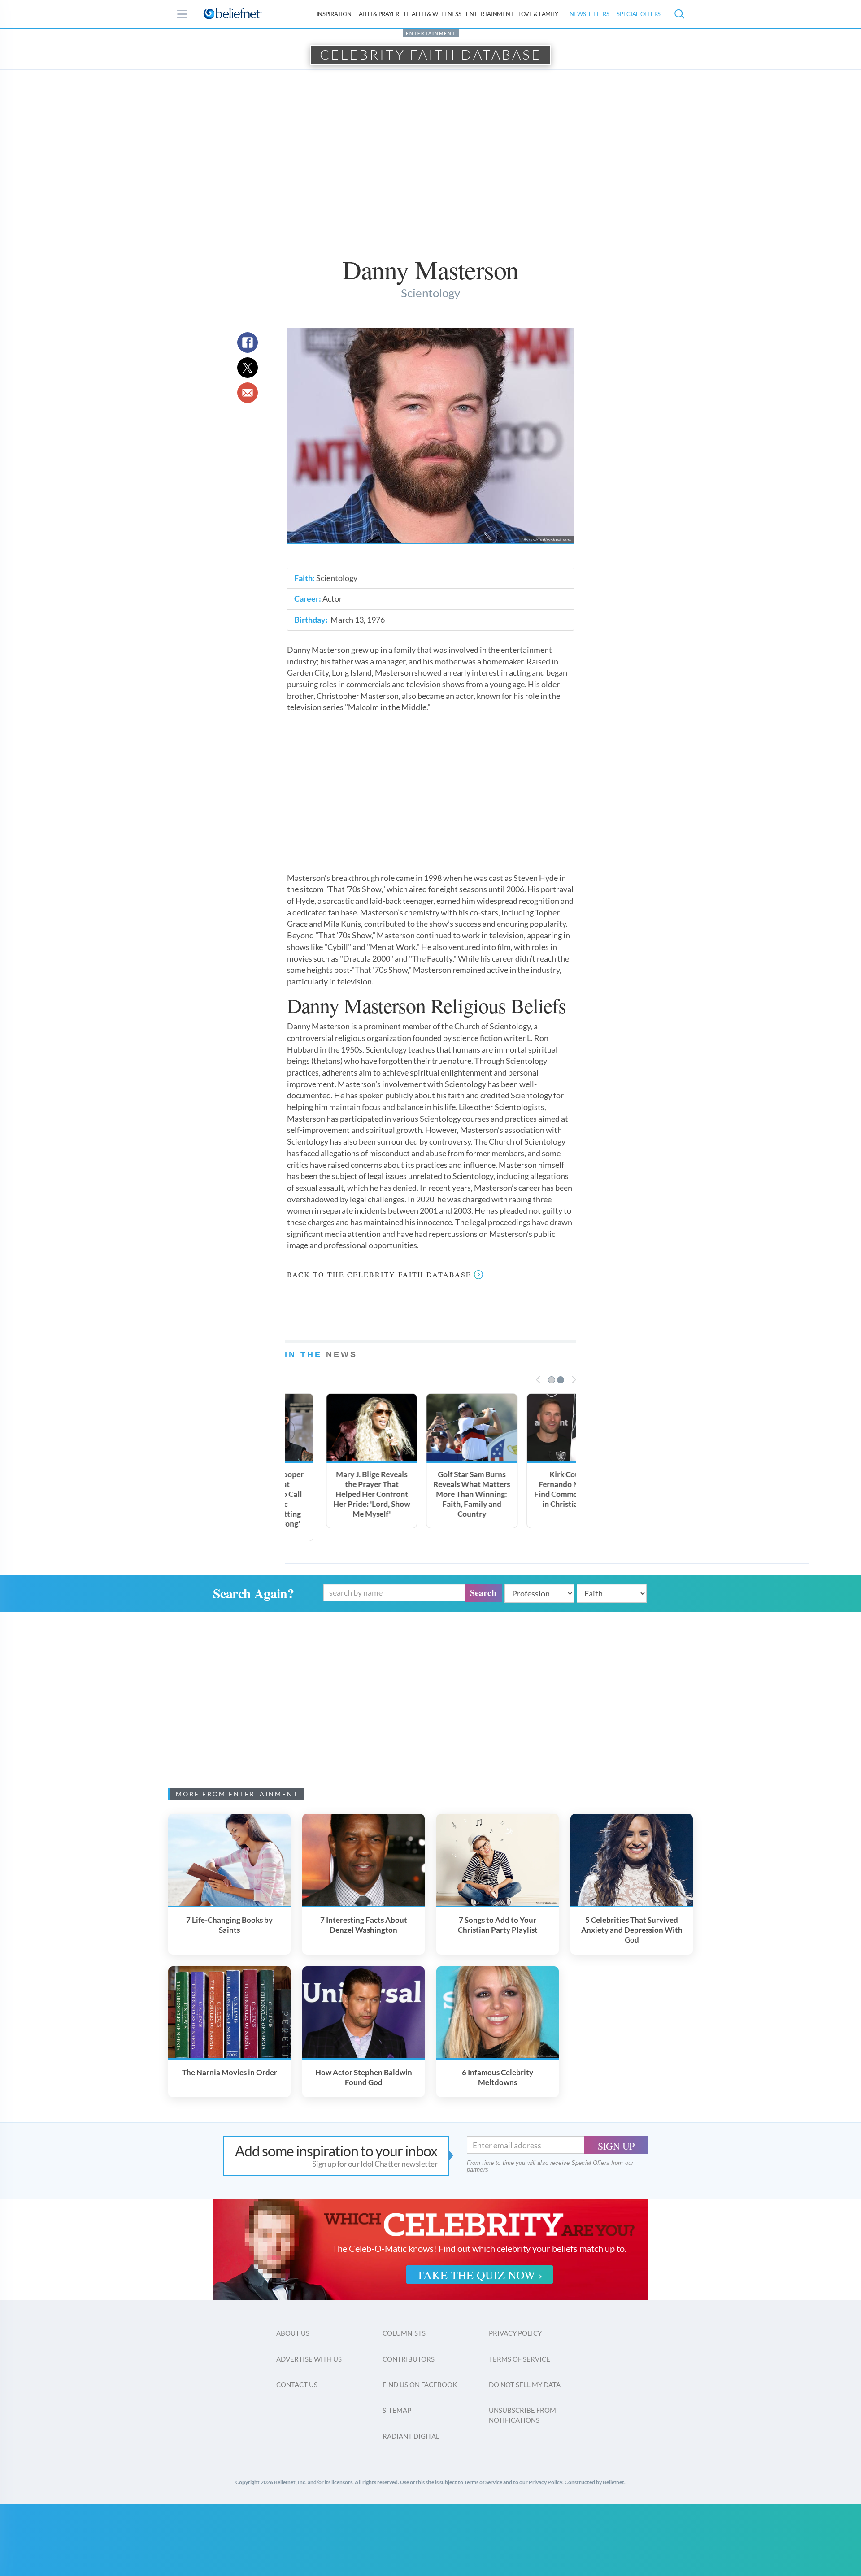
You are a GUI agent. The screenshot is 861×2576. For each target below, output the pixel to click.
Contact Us (297, 2385)
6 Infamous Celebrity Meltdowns (498, 2077)
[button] (679, 14)
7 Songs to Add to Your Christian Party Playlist (498, 1925)
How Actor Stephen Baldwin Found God (364, 2077)
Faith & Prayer (378, 14)
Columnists (404, 2333)
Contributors (409, 2359)
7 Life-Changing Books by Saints (229, 1925)
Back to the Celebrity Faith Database (379, 1274)
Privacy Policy (515, 2333)
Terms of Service (520, 2359)
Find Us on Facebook (420, 2385)
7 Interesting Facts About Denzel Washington (364, 1925)
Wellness (433, 14)
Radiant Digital (411, 2436)
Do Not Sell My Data (525, 2385)
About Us (293, 2333)
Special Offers (639, 14)
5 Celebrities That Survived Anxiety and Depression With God (632, 1930)
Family (538, 14)
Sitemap (397, 2410)
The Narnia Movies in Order (230, 2072)
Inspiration (334, 14)
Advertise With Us (309, 2359)
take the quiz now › (480, 2275)
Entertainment (490, 14)
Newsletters (589, 14)
